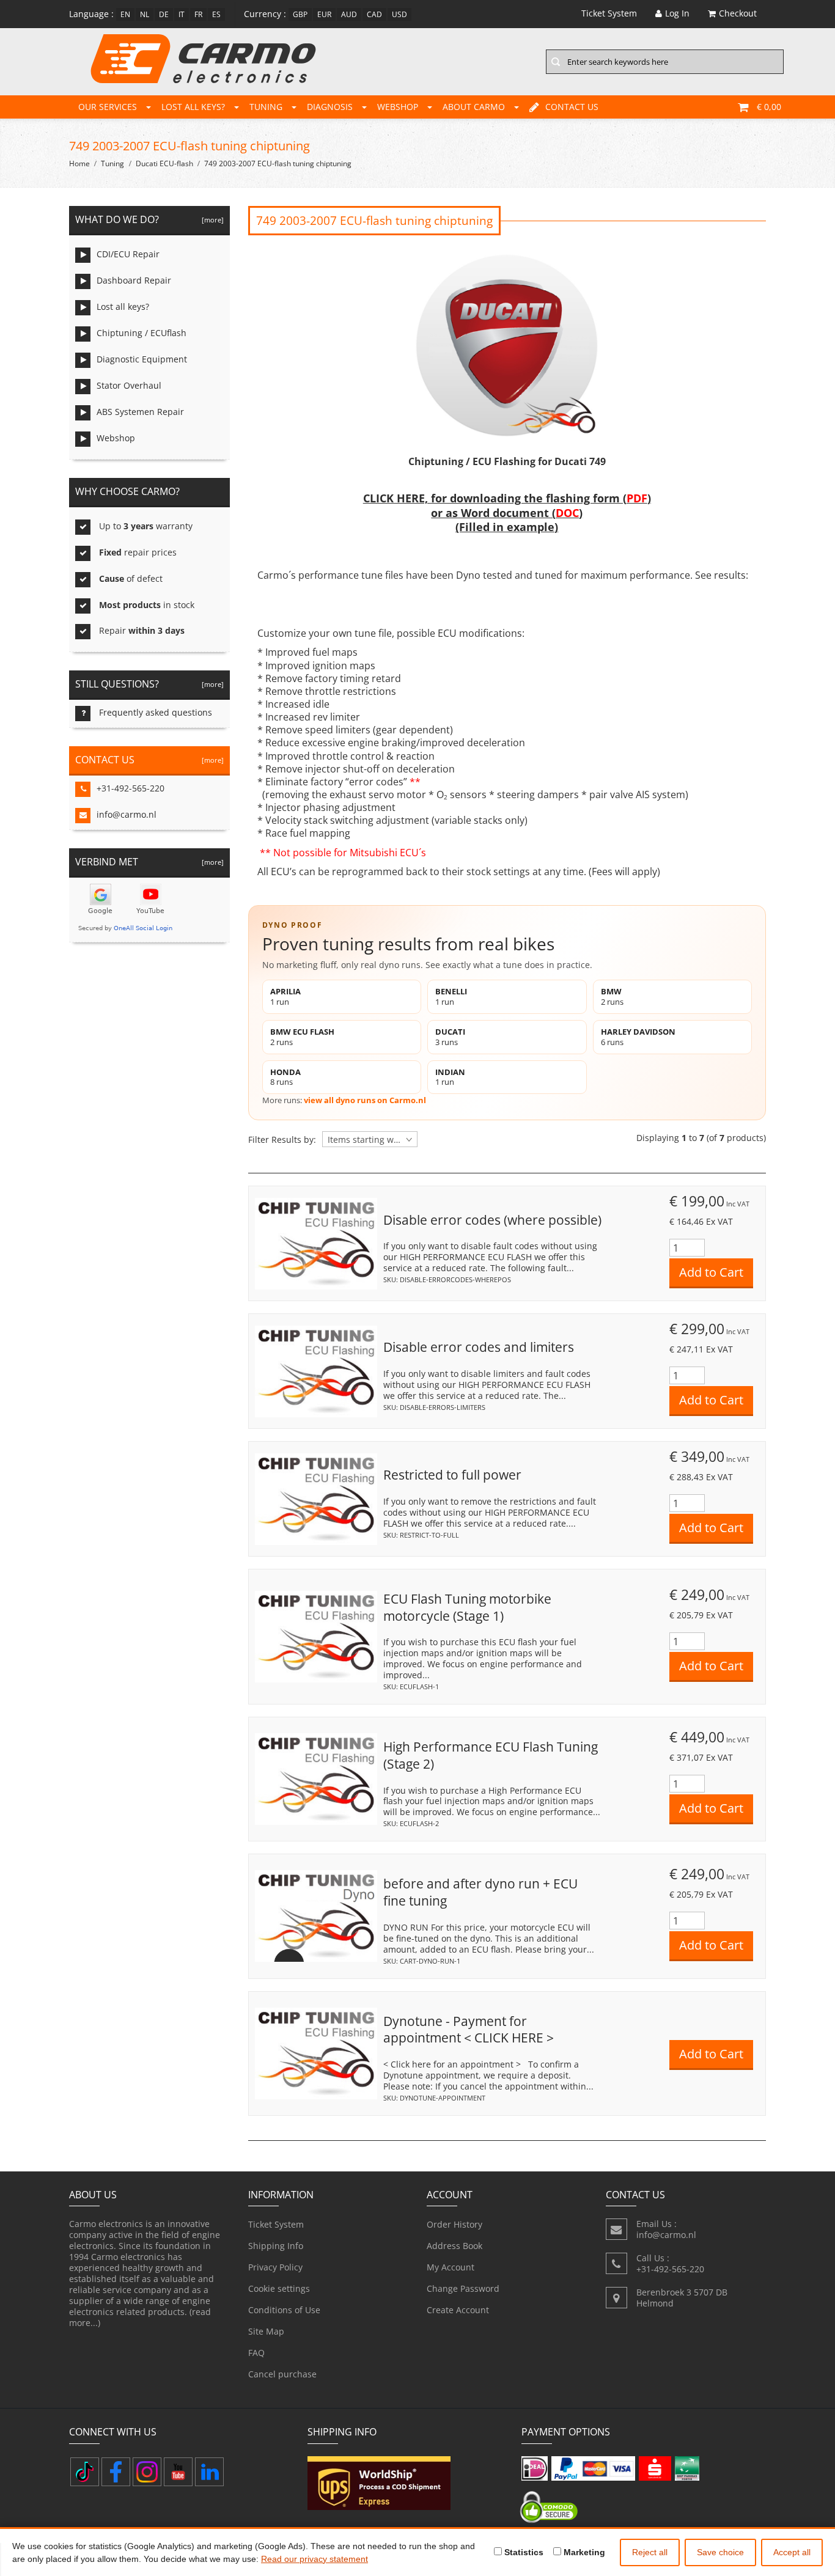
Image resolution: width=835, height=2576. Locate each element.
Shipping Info (276, 2246)
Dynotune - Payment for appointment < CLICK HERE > (469, 2030)
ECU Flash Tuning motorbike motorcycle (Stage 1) (467, 1607)
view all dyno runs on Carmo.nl (365, 1100)
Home (79, 163)
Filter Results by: (282, 1140)
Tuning (266, 107)
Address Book (454, 2246)
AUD (349, 14)
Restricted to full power (452, 1475)
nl (145, 14)
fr (198, 14)
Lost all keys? (193, 107)
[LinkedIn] (209, 2472)
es (216, 14)
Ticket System (276, 2224)
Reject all (650, 2552)
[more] (211, 220)
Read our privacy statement (315, 2559)
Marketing (583, 2552)
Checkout (738, 13)
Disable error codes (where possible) (492, 1220)
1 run (285, 996)
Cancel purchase (282, 2374)
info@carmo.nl (127, 814)
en (125, 14)
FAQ (256, 2353)
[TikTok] (85, 2472)
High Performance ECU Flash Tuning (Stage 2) (491, 1755)
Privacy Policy (275, 2267)
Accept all (792, 2552)
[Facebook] (116, 2472)
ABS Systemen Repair (140, 412)
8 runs (285, 1077)
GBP (300, 14)
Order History (454, 2224)
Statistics (523, 2552)
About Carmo (474, 107)
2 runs (612, 996)
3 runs (450, 1037)
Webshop (398, 107)
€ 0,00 (769, 107)
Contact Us (572, 107)
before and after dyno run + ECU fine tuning (480, 1892)
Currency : (265, 14)
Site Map (266, 2331)
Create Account (458, 2310)
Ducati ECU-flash (164, 163)
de (164, 14)
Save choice (720, 2552)
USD (399, 14)
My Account (451, 2267)
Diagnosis (330, 107)
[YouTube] (178, 2472)
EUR (324, 14)
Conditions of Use (284, 2310)
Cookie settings (279, 2288)
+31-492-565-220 (131, 788)
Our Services (108, 107)
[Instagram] (147, 2472)
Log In (677, 13)
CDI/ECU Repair (128, 254)
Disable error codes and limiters (479, 1347)
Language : (91, 14)
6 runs (638, 1037)
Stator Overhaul (129, 385)
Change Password (463, 2288)
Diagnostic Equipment (142, 359)
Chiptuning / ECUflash (142, 333)
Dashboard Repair (134, 280)
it (182, 14)
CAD (374, 14)
